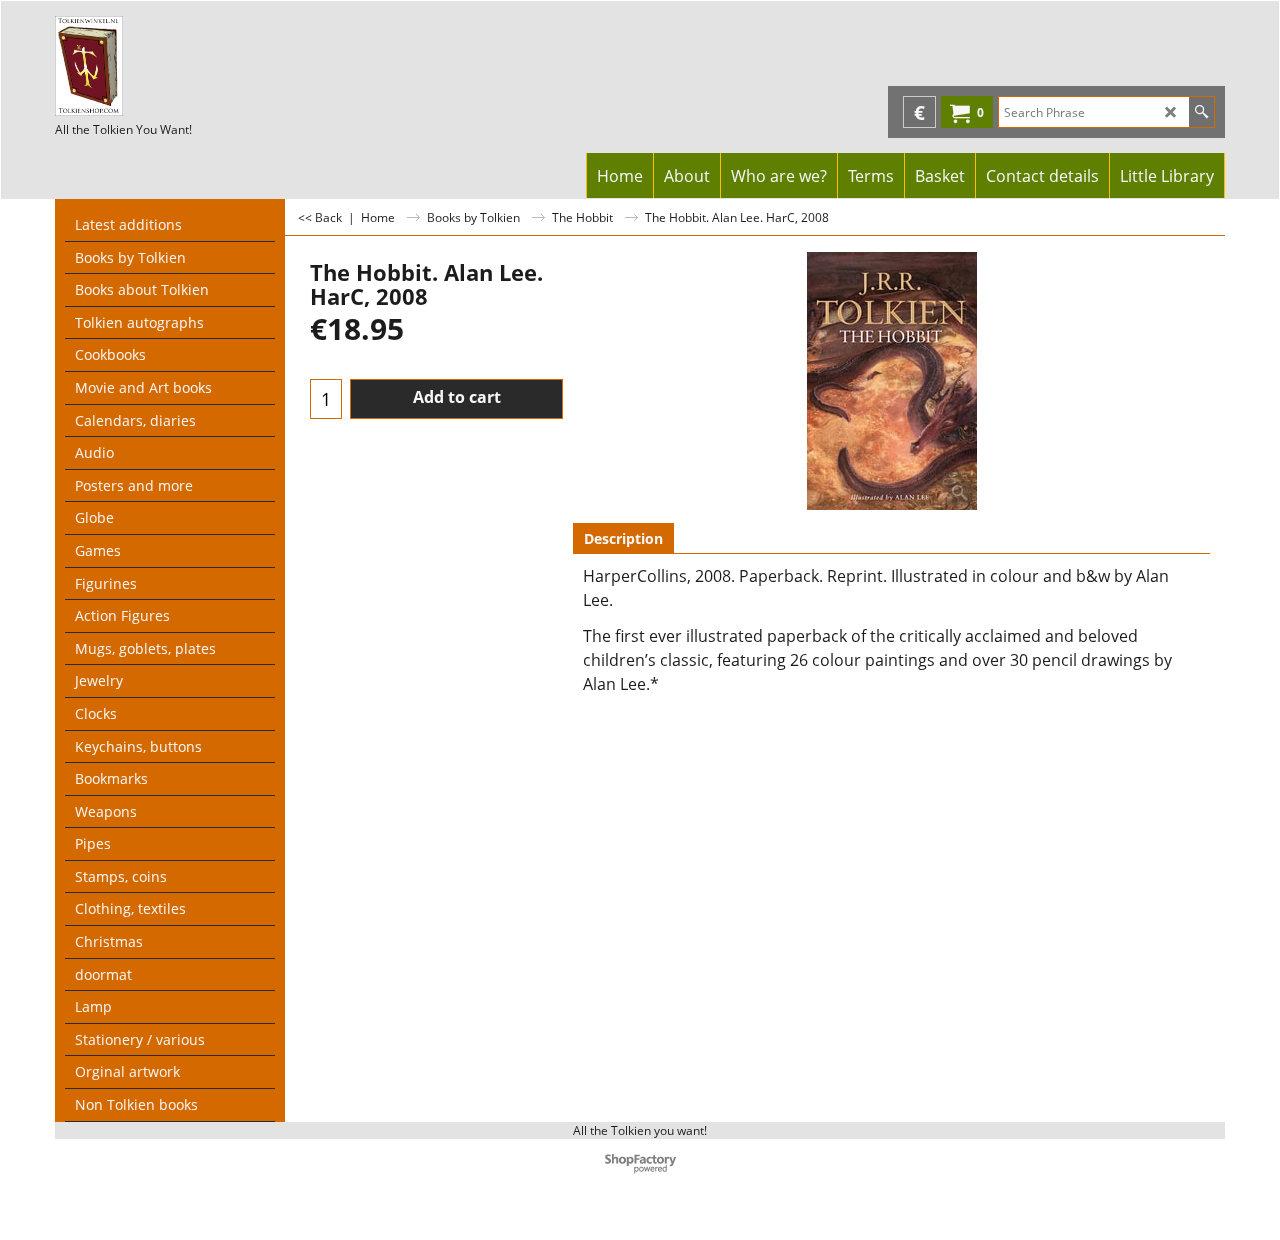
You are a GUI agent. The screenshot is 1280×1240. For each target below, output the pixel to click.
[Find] (1201, 112)
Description (623, 538)
